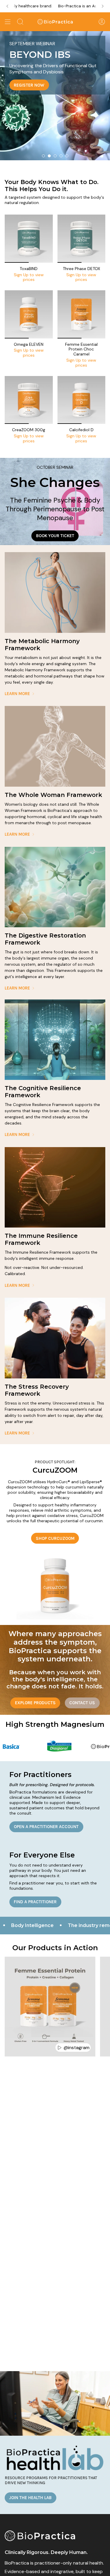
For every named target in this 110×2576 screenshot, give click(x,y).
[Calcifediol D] (82, 400)
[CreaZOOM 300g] (29, 400)
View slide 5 (67, 156)
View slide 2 (49, 156)
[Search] (20, 22)
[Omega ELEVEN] (29, 314)
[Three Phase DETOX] (82, 239)
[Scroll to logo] (75, 1746)
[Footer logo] (40, 2536)
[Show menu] (8, 22)
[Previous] (7, 6)
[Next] (103, 6)
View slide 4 (61, 156)
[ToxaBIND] (29, 239)
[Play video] (60, 2048)
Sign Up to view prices (29, 277)
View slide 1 (43, 156)
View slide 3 (55, 156)
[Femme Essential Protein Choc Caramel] (82, 314)
